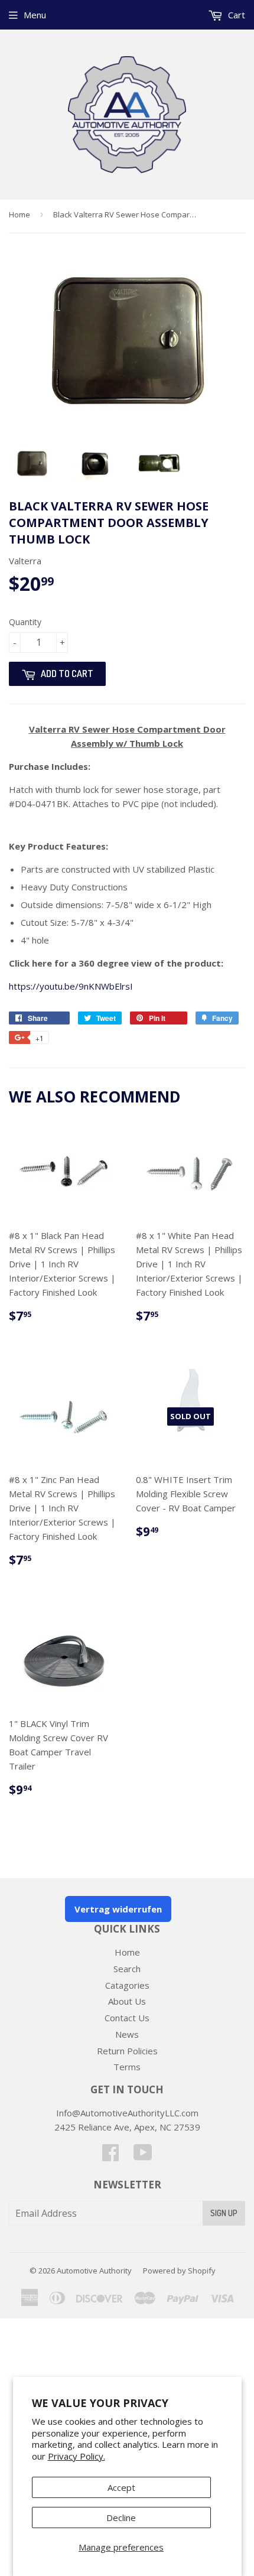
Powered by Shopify (179, 2271)
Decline (121, 2518)
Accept (121, 2487)
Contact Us (127, 2018)
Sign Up (224, 2213)
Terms (127, 2067)
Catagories (127, 1985)
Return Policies (127, 2051)
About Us (127, 2001)
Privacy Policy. (76, 2456)
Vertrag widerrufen (118, 1909)
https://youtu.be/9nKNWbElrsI (71, 986)
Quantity (25, 622)
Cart (235, 15)
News (127, 2034)
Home (19, 214)
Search (127, 1969)
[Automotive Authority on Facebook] (110, 2156)
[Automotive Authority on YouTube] (143, 2156)
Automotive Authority (94, 2271)
